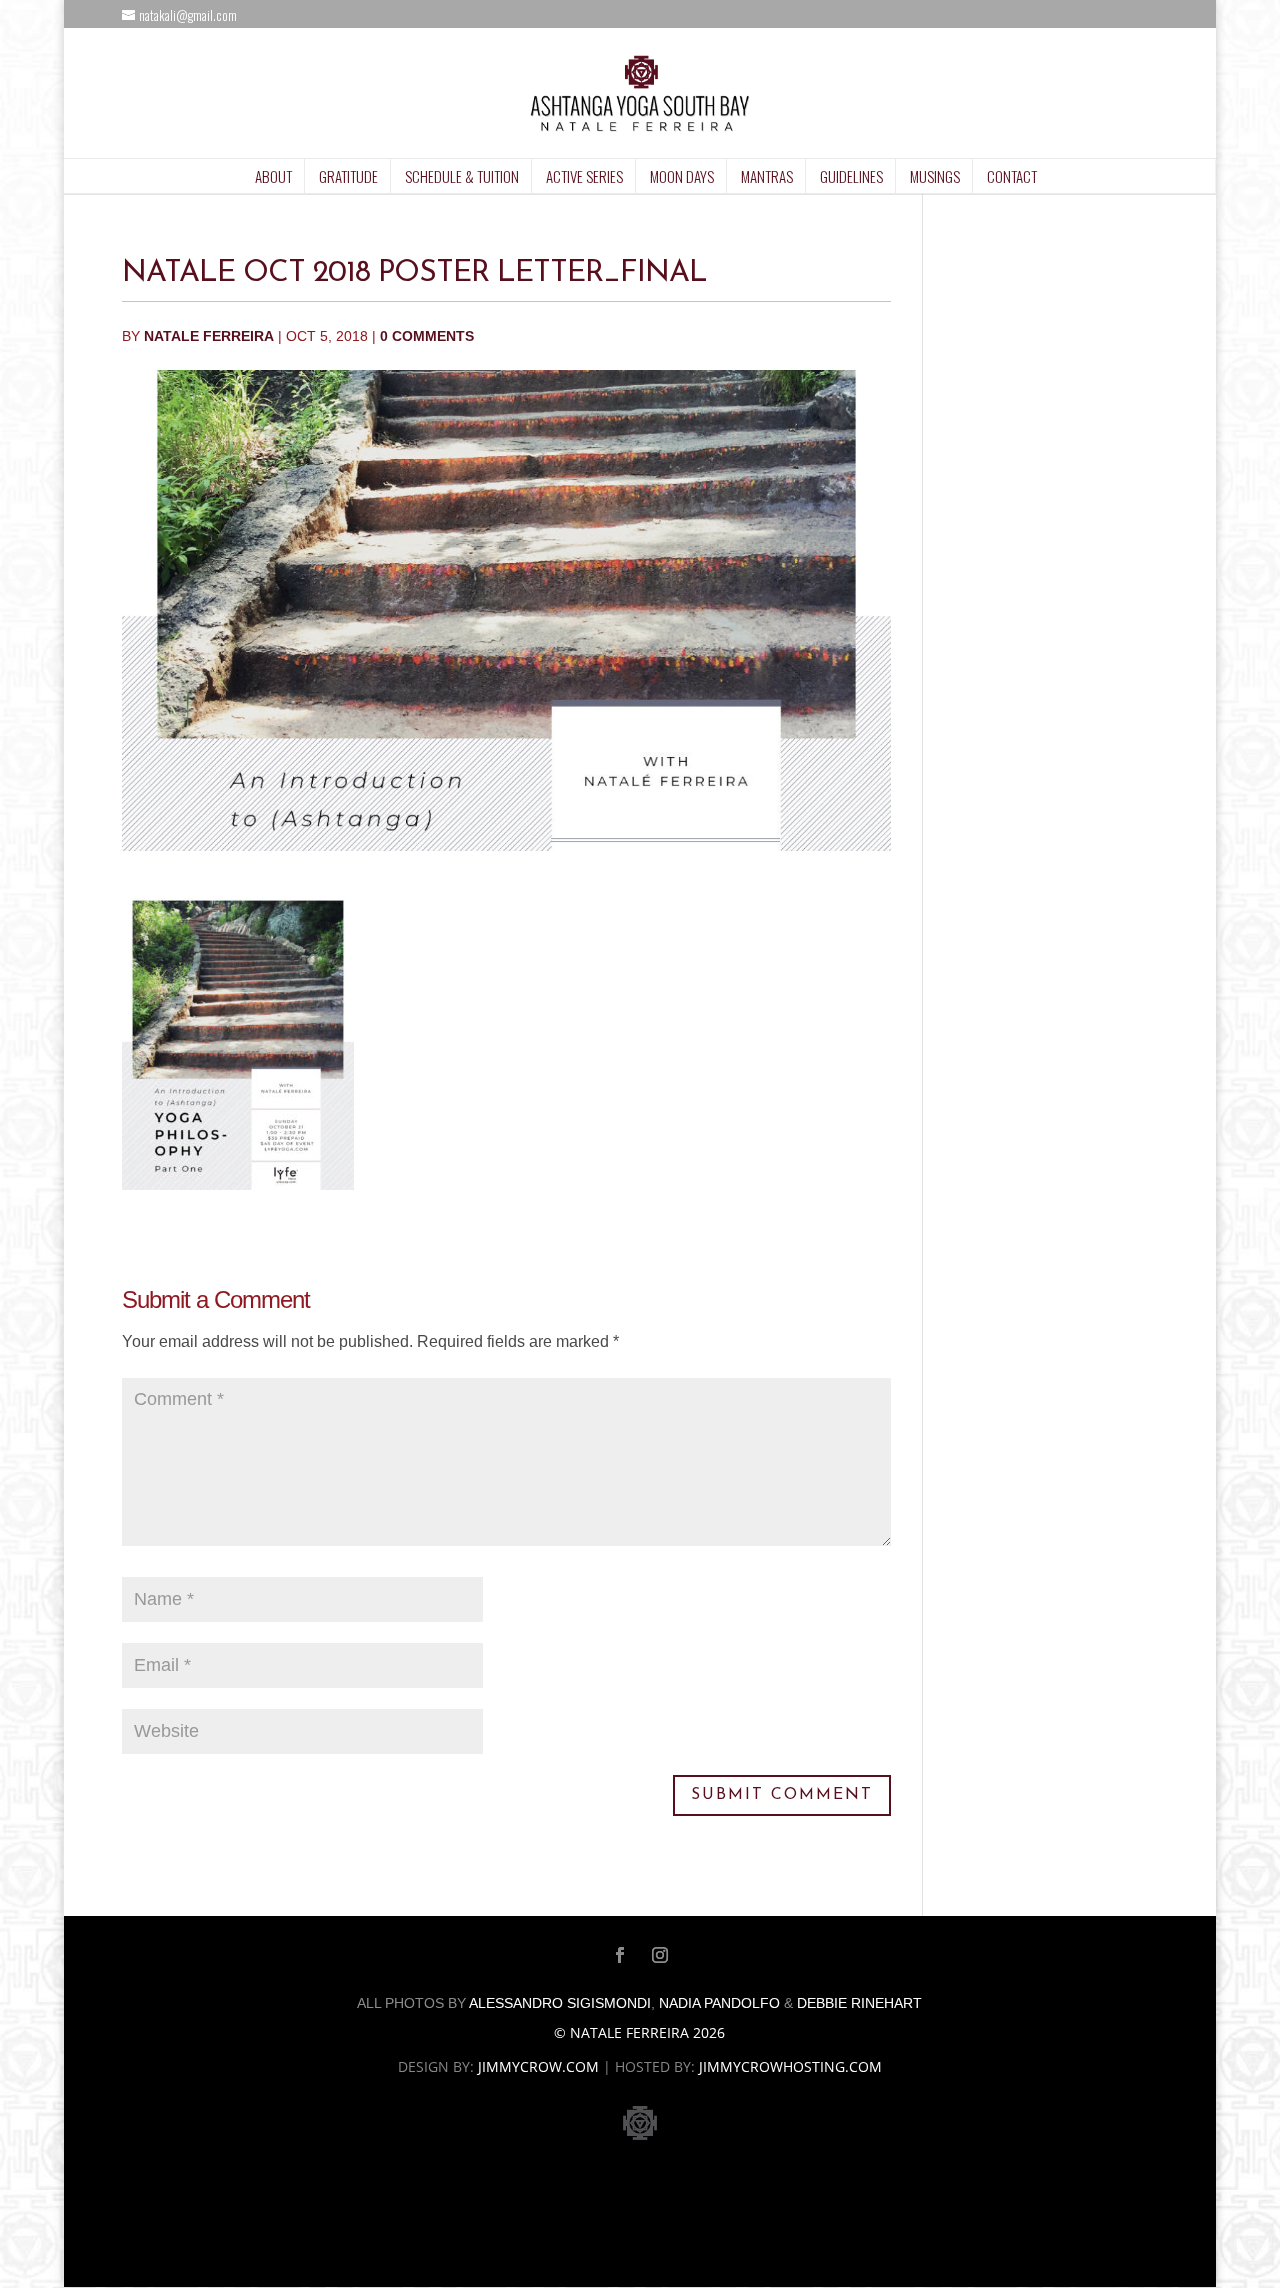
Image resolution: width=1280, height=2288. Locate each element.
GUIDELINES (851, 176)
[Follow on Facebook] (620, 1955)
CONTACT (1012, 176)
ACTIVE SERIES (584, 176)
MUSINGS (935, 176)
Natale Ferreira (209, 336)
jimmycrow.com (538, 2066)
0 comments (427, 336)
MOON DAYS (682, 176)
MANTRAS (767, 176)
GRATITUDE (348, 176)
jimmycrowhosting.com (790, 2066)
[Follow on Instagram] (660, 1955)
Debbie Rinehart (859, 2003)
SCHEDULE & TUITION (462, 176)
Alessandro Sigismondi (560, 2003)
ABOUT (273, 176)
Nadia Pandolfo (719, 2003)
